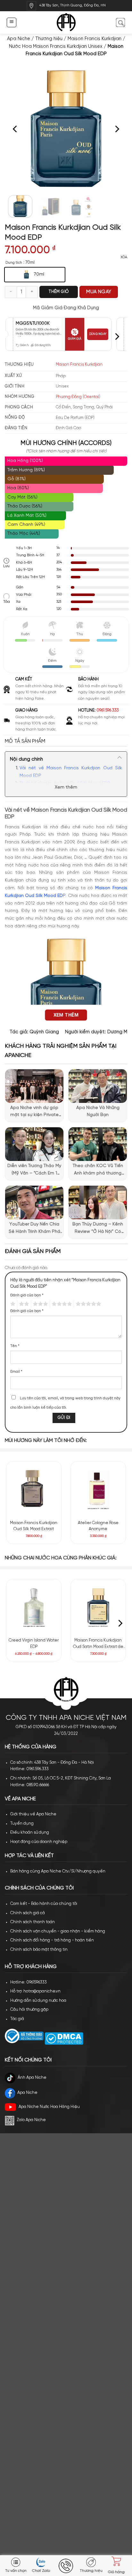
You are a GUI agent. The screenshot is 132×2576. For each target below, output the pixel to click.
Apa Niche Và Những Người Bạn (98, 1111)
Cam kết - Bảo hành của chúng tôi (44, 1904)
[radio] (35, 275)
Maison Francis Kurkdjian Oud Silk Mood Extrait (34, 1526)
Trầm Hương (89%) (26, 470)
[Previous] (15, 129)
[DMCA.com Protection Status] (63, 2038)
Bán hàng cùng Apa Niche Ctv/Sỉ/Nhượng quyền (58, 1871)
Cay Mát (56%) (22, 497)
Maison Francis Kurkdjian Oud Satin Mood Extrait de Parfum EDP (98, 1644)
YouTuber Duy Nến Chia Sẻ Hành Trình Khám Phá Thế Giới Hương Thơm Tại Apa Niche (34, 1229)
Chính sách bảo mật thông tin (39, 1950)
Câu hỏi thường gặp (29, 2010)
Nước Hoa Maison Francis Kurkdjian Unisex (56, 47)
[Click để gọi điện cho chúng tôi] (66, 2566)
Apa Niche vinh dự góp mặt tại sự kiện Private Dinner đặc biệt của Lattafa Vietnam (34, 1112)
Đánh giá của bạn (27, 1295)
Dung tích (14, 263)
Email (16, 1372)
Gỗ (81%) (16, 479)
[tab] (66, 741)
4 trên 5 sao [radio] (61, 1304)
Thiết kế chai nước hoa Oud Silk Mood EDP (65, 784)
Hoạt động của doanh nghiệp (39, 1842)
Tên (15, 1346)
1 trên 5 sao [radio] (12, 1304)
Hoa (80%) (18, 488)
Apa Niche (19, 39)
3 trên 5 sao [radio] (39, 1304)
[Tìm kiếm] (120, 22)
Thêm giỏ (59, 292)
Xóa (124, 257)
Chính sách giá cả (28, 1913)
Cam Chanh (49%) (26, 525)
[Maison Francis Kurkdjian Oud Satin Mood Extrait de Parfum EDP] (98, 1607)
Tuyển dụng (22, 1824)
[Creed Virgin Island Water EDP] (34, 1607)
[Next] (117, 129)
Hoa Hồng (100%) (25, 461)
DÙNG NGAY (98, 334)
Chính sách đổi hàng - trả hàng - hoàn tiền (52, 1940)
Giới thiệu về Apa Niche (33, 1814)
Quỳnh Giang (44, 1032)
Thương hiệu (49, 39)
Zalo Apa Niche (31, 2120)
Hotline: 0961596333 (29, 1982)
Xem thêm (66, 787)
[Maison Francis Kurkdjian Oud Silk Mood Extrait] (34, 1489)
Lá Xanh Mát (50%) (27, 516)
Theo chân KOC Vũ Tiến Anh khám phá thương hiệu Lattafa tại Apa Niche (98, 1170)
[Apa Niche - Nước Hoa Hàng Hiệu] (66, 23)
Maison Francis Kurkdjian (95, 39)
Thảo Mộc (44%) (24, 534)
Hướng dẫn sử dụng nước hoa (38, 2001)
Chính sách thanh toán (33, 1922)
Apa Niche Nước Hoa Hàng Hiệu (49, 2107)
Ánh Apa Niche (32, 2078)
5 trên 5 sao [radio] (87, 1304)
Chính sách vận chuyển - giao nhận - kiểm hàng (58, 1931)
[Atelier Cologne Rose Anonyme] (98, 1489)
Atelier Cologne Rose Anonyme (98, 1526)
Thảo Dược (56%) (25, 506)
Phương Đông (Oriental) (78, 397)
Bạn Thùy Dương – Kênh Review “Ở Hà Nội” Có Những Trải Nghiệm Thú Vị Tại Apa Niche (98, 1229)
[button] (11, 22)
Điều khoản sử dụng (30, 1833)
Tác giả (17, 2019)
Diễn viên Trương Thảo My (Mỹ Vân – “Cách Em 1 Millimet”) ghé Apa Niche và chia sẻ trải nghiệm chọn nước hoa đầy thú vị (34, 1170)
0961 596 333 (108, 710)
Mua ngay (99, 292)
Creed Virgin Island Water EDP (34, 1644)
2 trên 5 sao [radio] (23, 1304)
